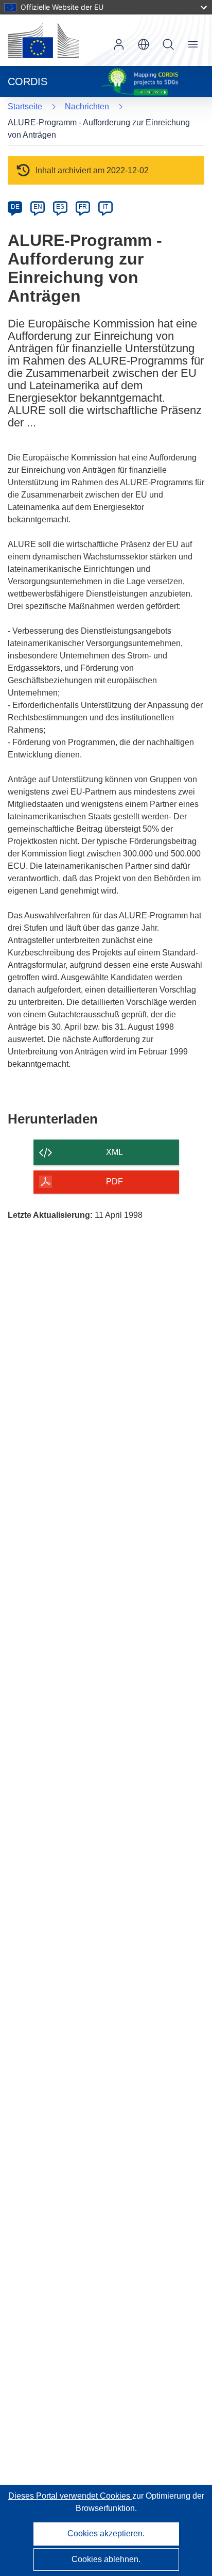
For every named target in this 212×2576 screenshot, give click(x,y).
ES (60, 207)
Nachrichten (87, 106)
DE (15, 207)
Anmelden (119, 44)
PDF (114, 1182)
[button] (144, 44)
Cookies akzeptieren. (106, 2533)
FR (83, 207)
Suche (168, 44)
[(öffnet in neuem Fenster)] (43, 40)
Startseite (25, 106)
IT (105, 207)
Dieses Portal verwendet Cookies (70, 2496)
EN (38, 207)
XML (114, 1152)
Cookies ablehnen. (106, 2559)
